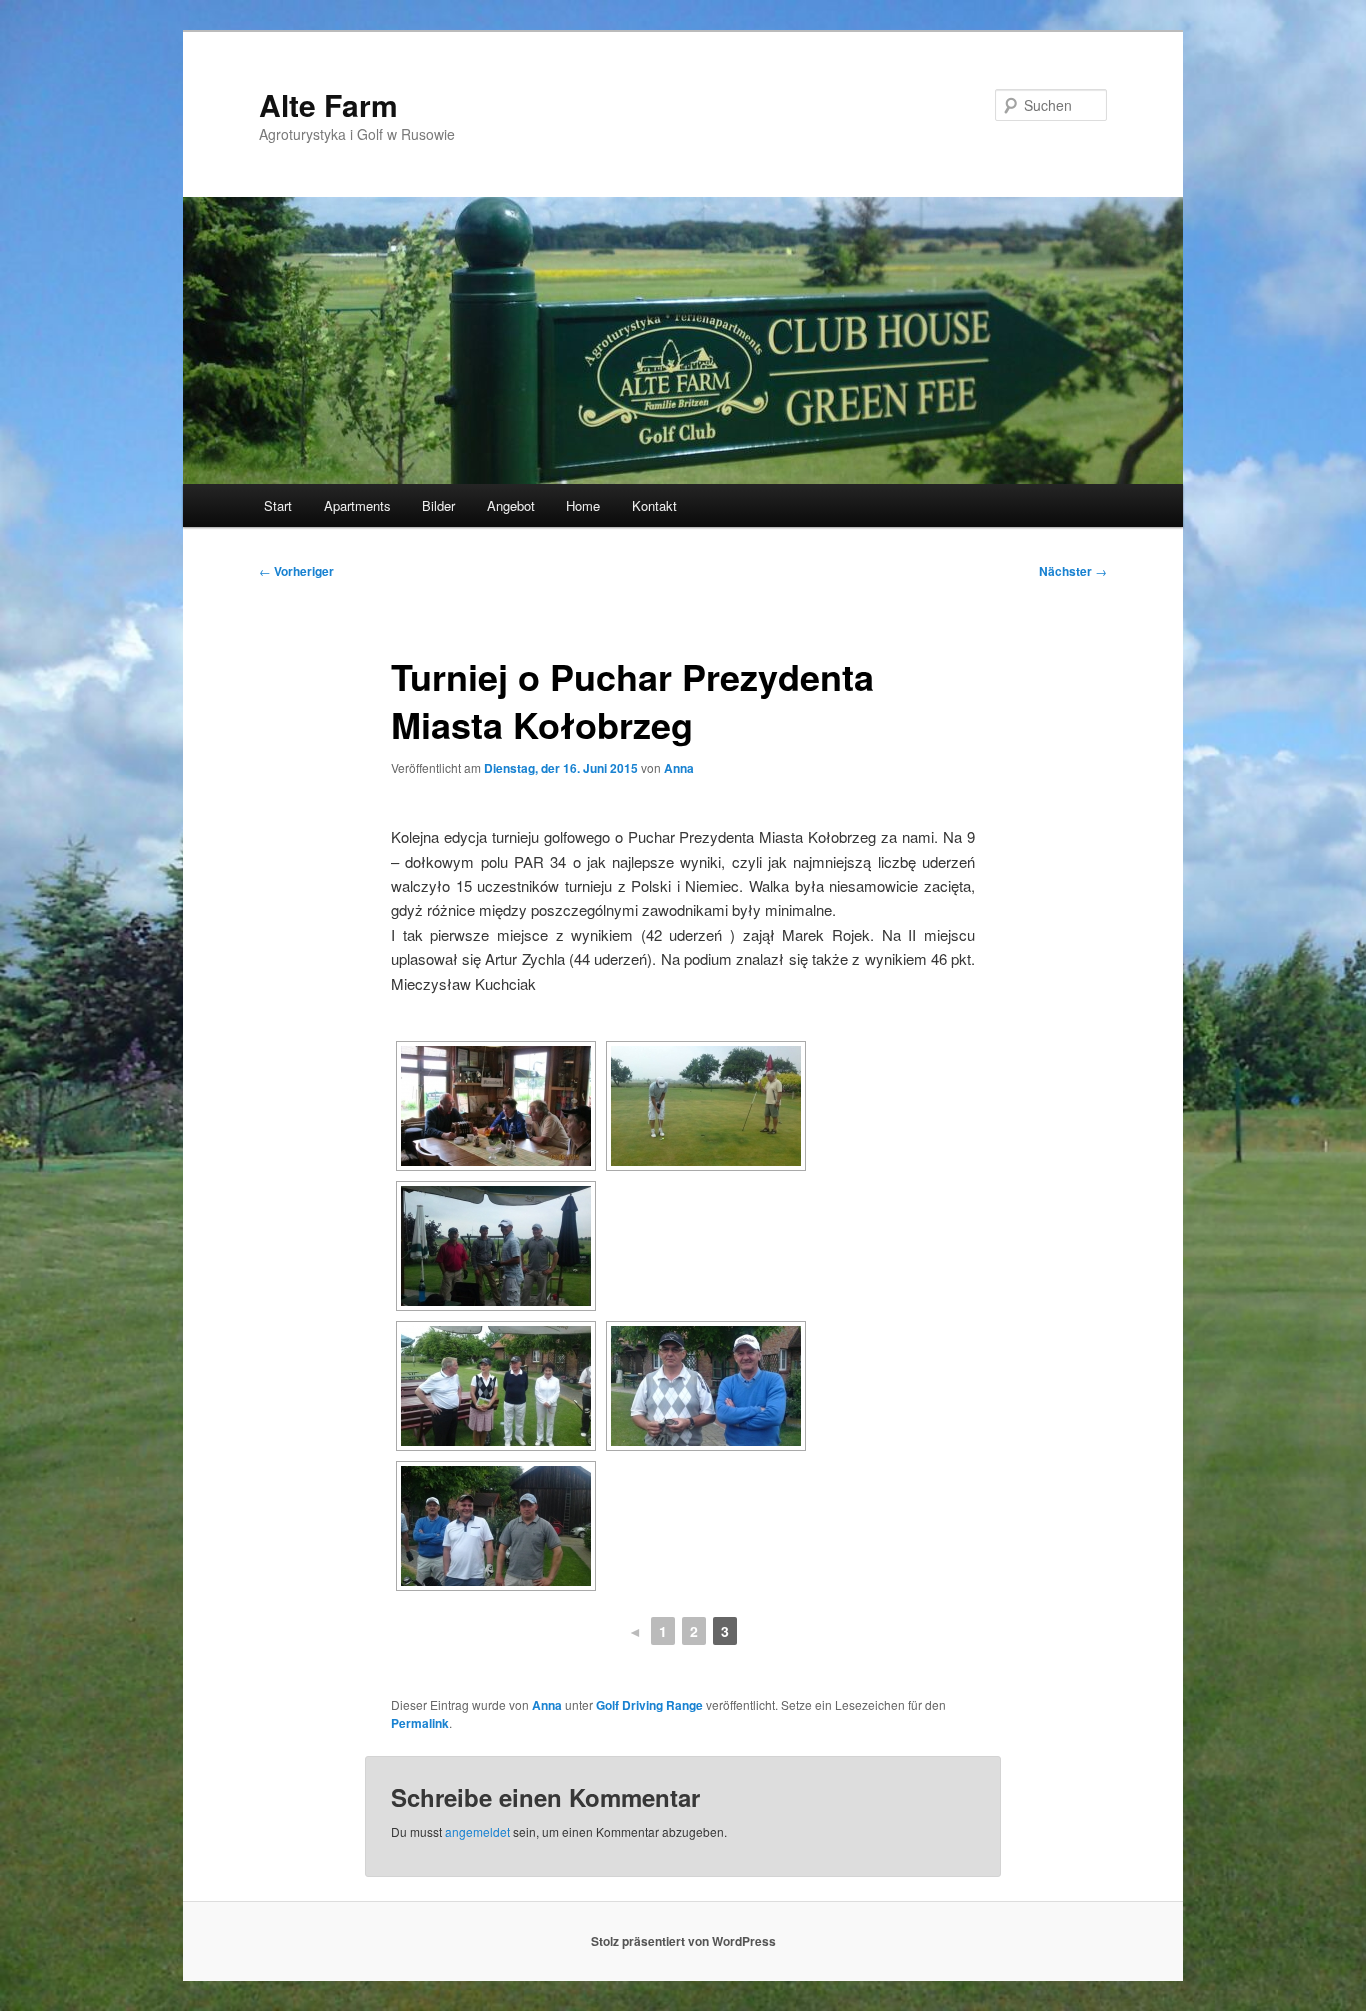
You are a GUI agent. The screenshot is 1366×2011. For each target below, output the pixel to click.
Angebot (511, 505)
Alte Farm (328, 104)
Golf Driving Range (649, 1705)
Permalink (420, 1723)
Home (583, 505)
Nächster (1073, 571)
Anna (679, 768)
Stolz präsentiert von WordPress (683, 1941)
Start (278, 505)
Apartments (357, 505)
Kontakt (654, 505)
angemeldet (477, 1831)
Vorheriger (296, 571)
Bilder (438, 505)
